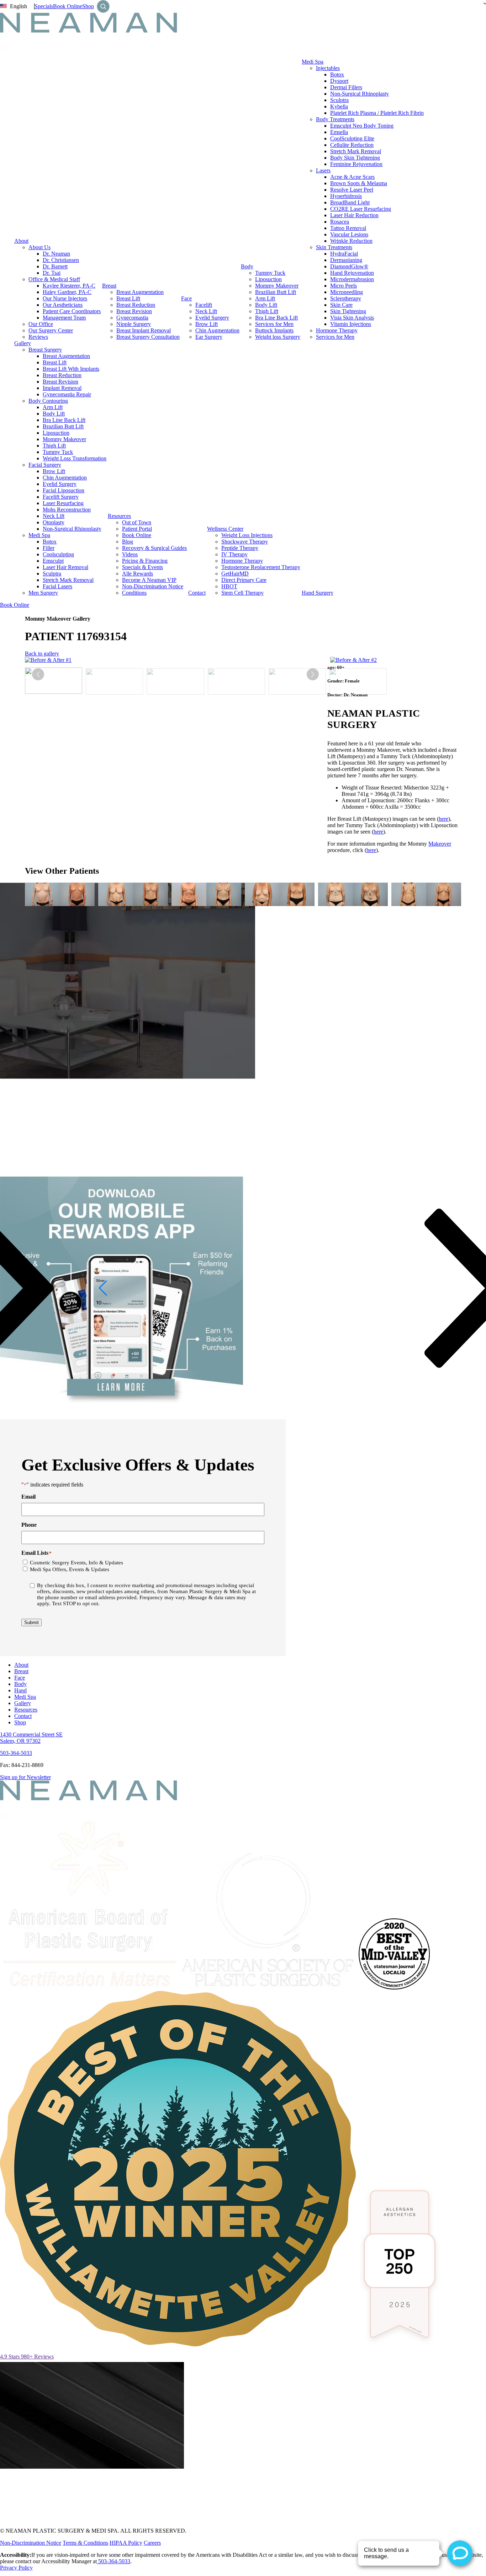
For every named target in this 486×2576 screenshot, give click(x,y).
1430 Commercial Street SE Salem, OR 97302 (31, 1738)
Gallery (23, 343)
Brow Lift (207, 324)
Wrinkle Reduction (351, 241)
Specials (44, 6)
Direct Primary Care (244, 580)
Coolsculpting (58, 554)
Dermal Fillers (346, 87)
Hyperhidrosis (346, 196)
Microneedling (347, 292)
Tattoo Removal (348, 228)
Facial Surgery (45, 465)
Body (247, 266)
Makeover (440, 844)
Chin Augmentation (217, 330)
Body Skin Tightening (355, 158)
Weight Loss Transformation (75, 458)
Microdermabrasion (352, 279)
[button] (313, 674)
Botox (337, 74)
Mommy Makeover (277, 286)
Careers (152, 2543)
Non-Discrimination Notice (153, 586)
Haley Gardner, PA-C (67, 292)
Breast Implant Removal (144, 330)
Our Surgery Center (51, 330)
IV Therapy (234, 554)
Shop (88, 6)
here (443, 819)
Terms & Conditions (85, 2543)
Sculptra (339, 100)
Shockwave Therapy (245, 542)
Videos (130, 554)
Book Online (68, 6)
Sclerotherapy (346, 298)
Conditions (134, 593)
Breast (109, 286)
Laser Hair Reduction (354, 215)
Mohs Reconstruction (67, 510)
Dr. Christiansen (61, 260)
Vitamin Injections (351, 324)
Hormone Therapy (337, 330)
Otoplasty (54, 522)
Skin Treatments (334, 247)
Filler (49, 548)
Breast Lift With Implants (71, 369)
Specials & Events (142, 567)
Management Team (64, 318)
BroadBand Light (350, 202)
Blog (128, 542)
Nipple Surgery (134, 324)
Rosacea (340, 222)
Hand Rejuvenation (352, 273)
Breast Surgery (45, 350)
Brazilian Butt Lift (276, 292)
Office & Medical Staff (54, 279)
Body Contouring (48, 401)
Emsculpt (53, 561)
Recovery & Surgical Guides (154, 548)
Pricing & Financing (145, 561)
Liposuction (268, 279)
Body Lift (266, 305)
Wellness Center (225, 529)
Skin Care (341, 305)
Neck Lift (206, 311)
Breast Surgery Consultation (148, 337)
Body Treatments (335, 119)
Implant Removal (62, 388)
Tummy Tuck (270, 273)
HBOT (229, 586)
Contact (197, 593)
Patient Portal (137, 529)
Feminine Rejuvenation (356, 164)
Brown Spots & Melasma (359, 183)
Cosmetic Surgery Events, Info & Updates (76, 1563)
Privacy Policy (16, 2568)
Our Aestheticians (63, 305)
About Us (39, 247)
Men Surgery (43, 593)
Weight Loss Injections (247, 535)
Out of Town (137, 522)
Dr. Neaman (56, 254)
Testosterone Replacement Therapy (261, 567)
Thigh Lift (267, 311)
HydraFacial (344, 254)
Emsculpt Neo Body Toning (362, 126)
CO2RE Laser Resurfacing (361, 209)
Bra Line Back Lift (276, 318)
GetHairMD (235, 574)
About (21, 241)
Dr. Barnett (55, 266)
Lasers (323, 170)
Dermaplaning (346, 260)
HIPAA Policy (126, 2543)
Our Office (41, 324)
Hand (20, 1690)
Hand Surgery (318, 593)
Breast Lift (128, 298)
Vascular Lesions (349, 234)
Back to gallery (42, 654)
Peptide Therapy (240, 548)
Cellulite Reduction (352, 145)
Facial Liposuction (64, 490)
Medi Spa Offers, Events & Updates (70, 1569)
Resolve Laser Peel (352, 190)
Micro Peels (344, 286)
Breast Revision (134, 311)
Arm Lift (265, 298)
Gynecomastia (132, 318)
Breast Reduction (136, 305)
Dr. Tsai (52, 273)
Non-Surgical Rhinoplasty (360, 94)
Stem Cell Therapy (242, 593)
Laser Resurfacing (63, 503)
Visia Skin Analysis (352, 318)
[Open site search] (103, 6)
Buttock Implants (274, 330)
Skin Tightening (348, 311)
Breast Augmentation (140, 292)
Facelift (204, 305)
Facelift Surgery (61, 497)
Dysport (339, 81)
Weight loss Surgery (278, 337)
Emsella (339, 132)
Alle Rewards (138, 574)
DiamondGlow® (349, 266)
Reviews (38, 337)
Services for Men (274, 324)
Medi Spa (313, 62)
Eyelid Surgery (212, 318)
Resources (119, 516)
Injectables (328, 68)
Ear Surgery (209, 337)
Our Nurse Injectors (65, 298)
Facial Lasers (57, 586)
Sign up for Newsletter (25, 1777)
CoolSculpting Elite (352, 138)
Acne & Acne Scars (352, 177)
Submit (31, 1622)
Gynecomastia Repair (67, 394)
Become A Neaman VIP (149, 580)
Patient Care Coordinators (72, 311)
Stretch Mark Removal (356, 151)
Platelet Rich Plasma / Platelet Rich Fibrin (377, 113)
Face (186, 298)
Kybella (339, 106)
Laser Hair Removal (65, 567)
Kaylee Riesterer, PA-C (69, 286)
